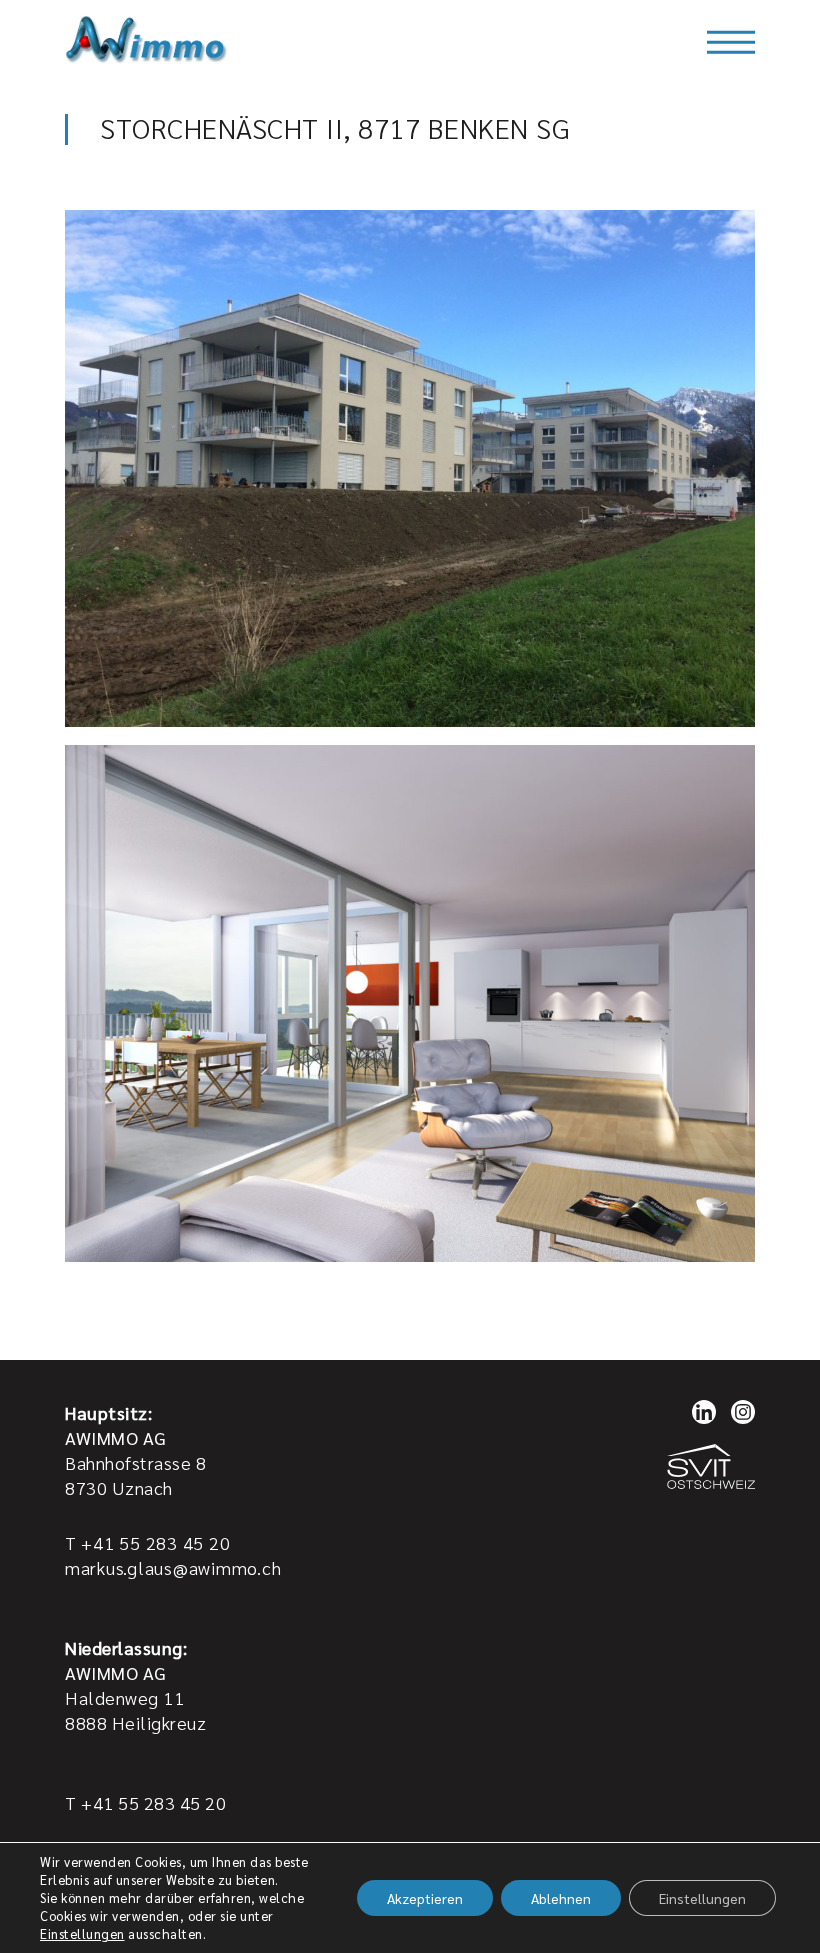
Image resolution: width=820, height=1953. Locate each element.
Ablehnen (561, 1898)
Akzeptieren (425, 1898)
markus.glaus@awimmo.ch (173, 1567)
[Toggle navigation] (731, 42)
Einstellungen (82, 1933)
